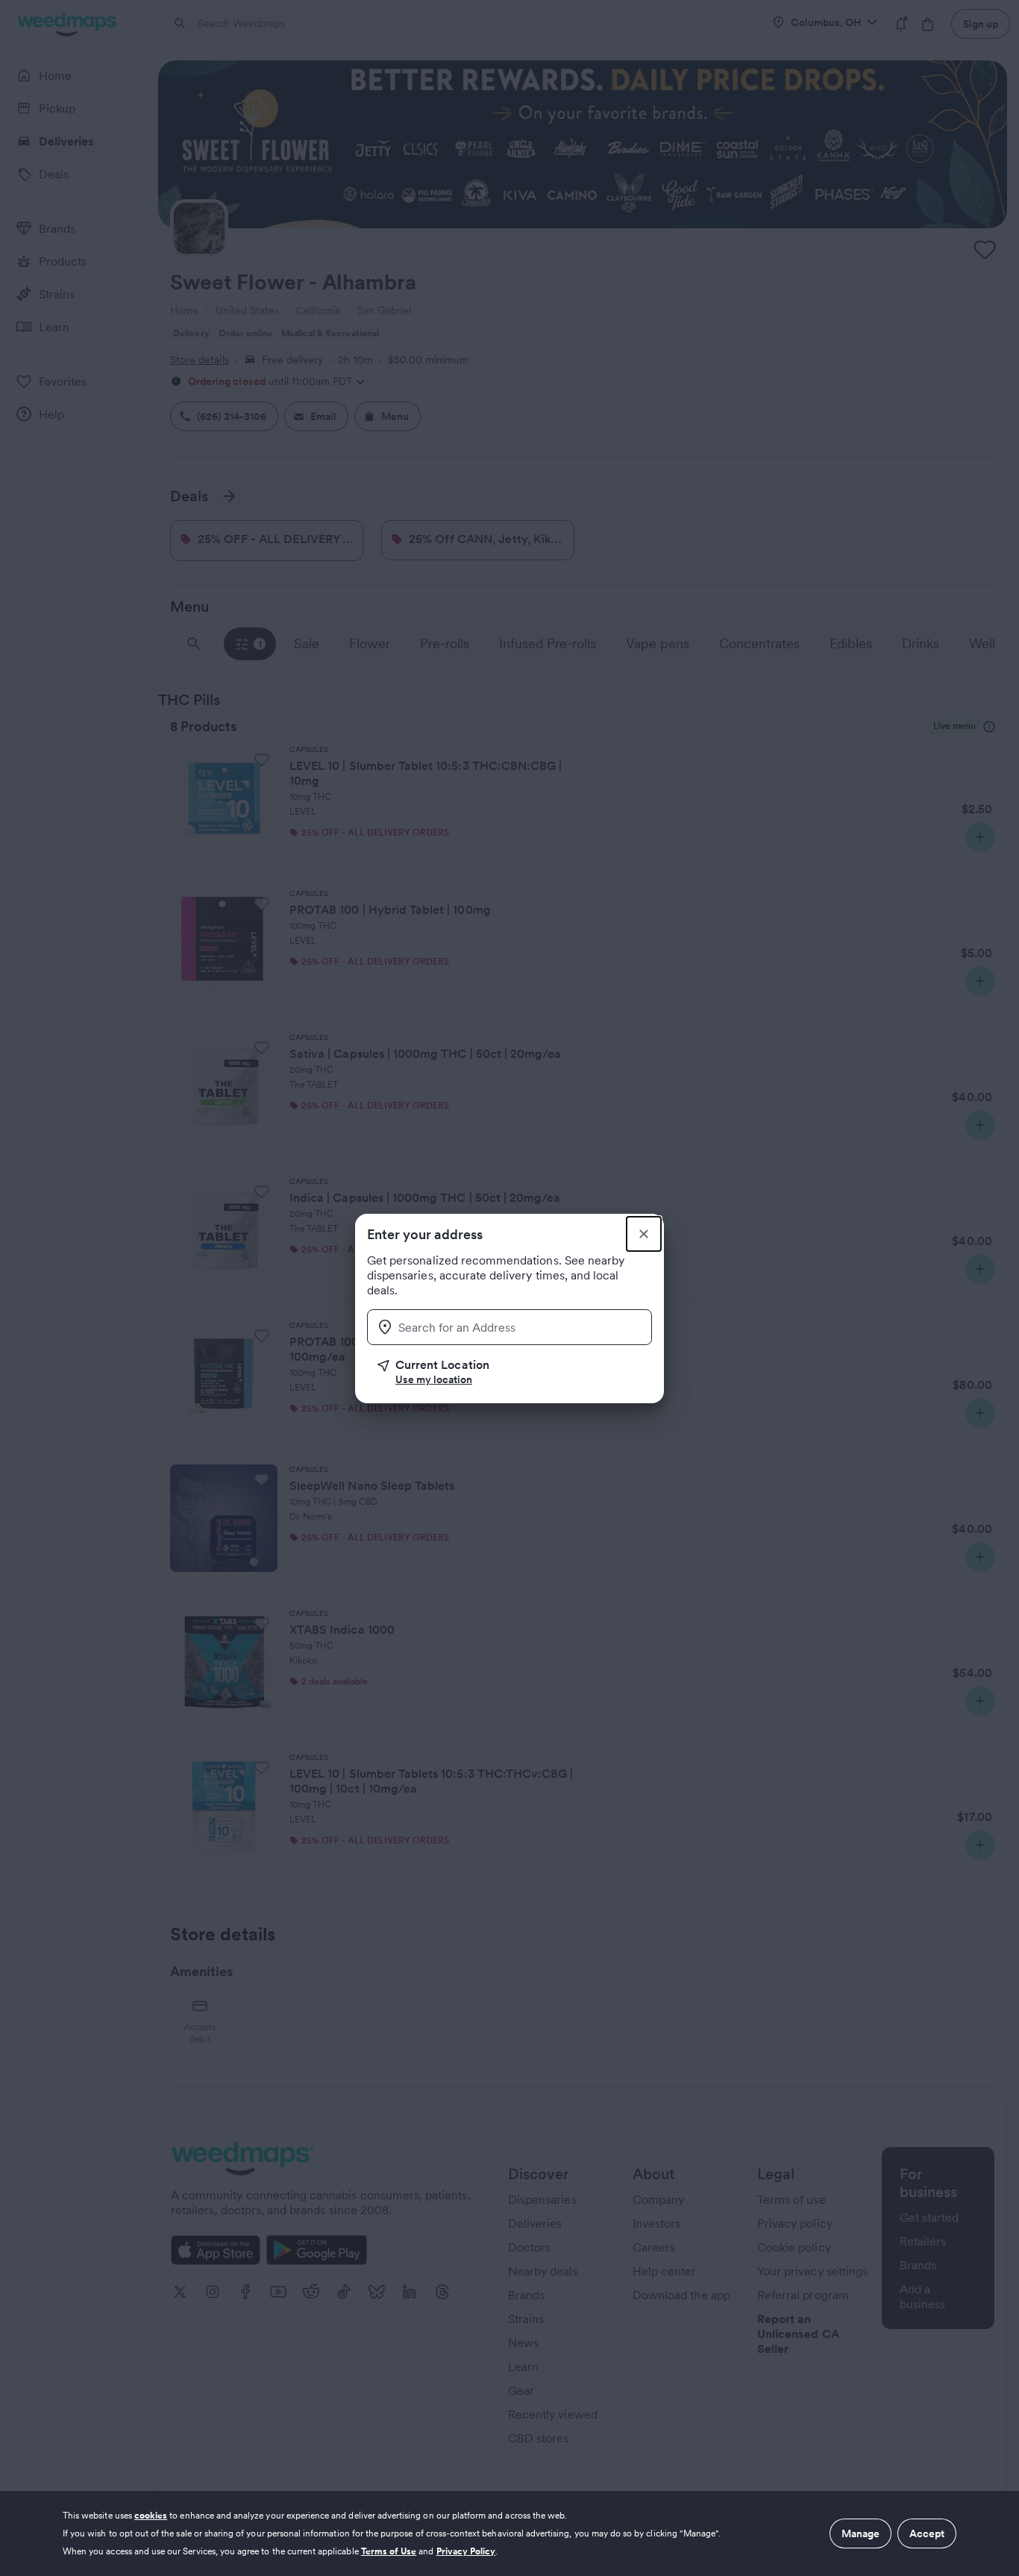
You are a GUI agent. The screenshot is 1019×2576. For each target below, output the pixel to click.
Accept (927, 2533)
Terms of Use (389, 2551)
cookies (151, 2515)
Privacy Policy (466, 2551)
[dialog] (509, 2533)
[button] (515, 1372)
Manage (860, 2533)
